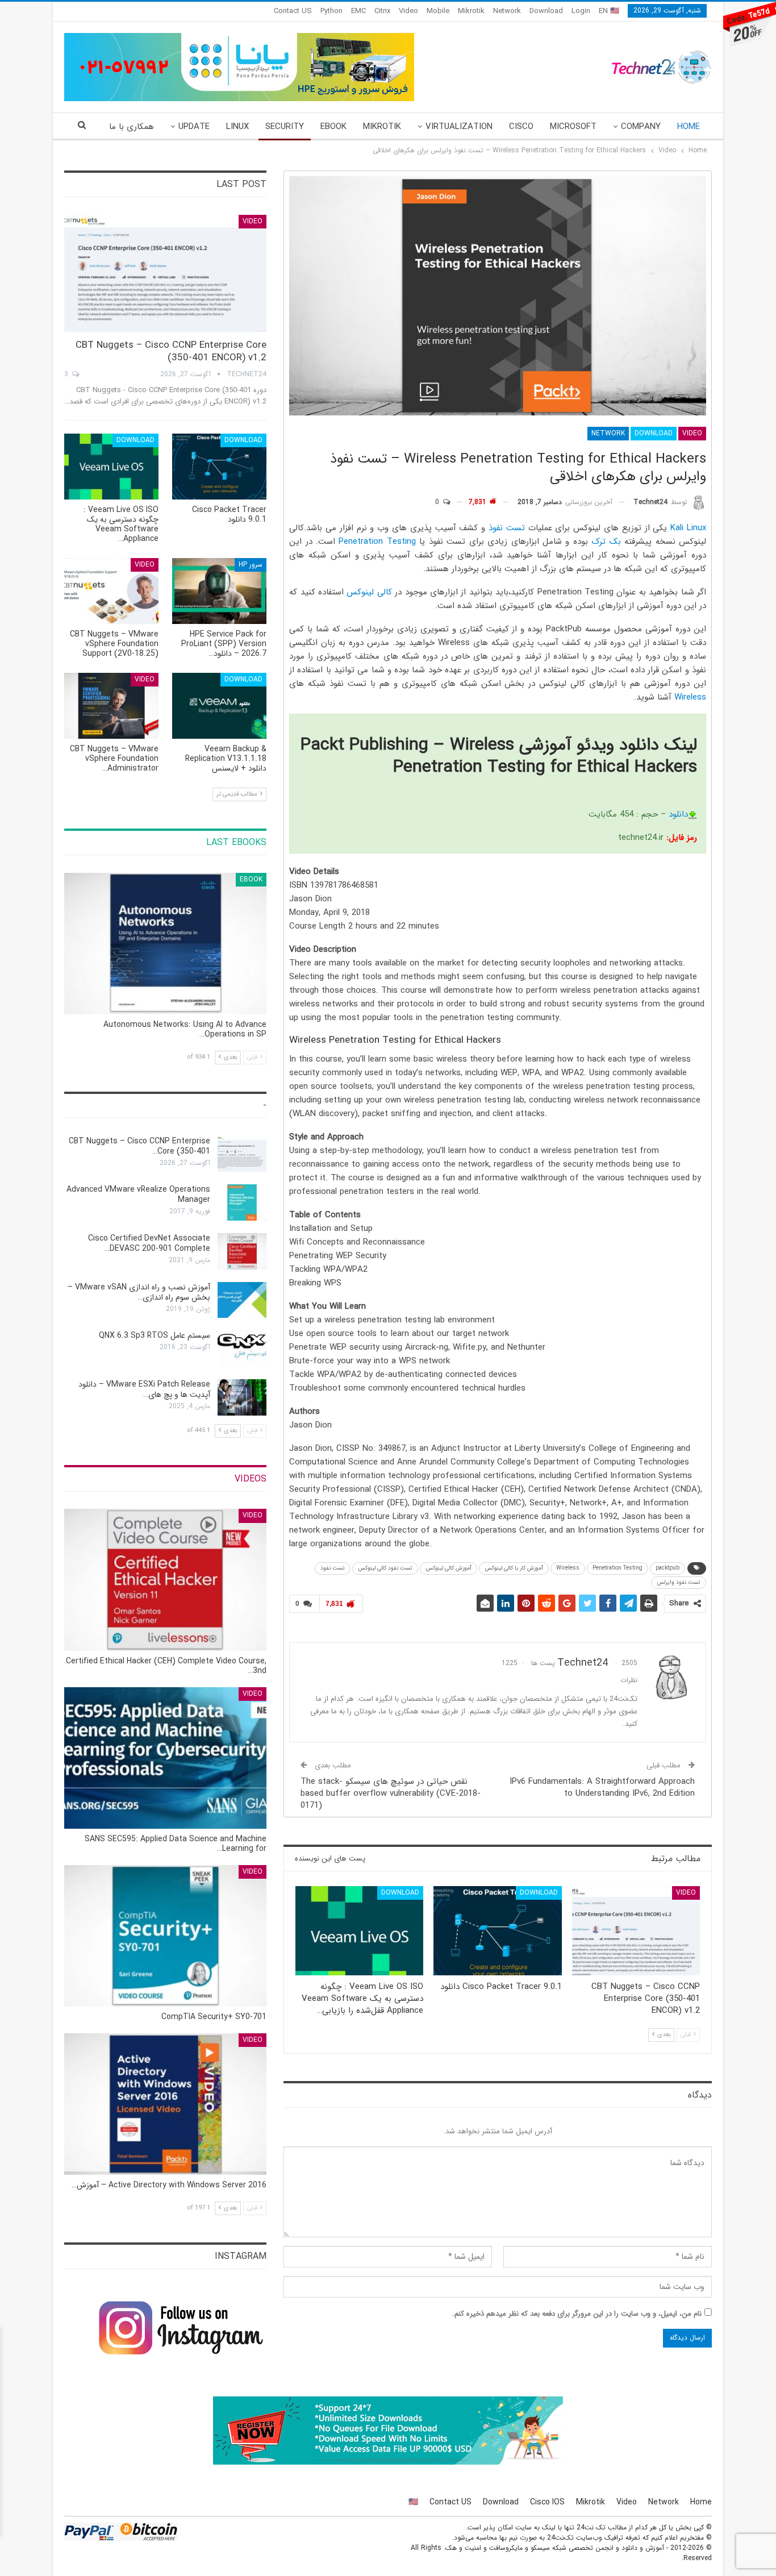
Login (581, 11)
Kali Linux (688, 528)
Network (507, 11)
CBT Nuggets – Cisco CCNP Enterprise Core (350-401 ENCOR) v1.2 (171, 351)
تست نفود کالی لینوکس (385, 1568)
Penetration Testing (377, 542)
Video (408, 11)
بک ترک (606, 542)
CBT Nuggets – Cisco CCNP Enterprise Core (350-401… (139, 1146)
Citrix (382, 11)
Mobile (438, 11)
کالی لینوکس (369, 592)
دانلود (678, 814)
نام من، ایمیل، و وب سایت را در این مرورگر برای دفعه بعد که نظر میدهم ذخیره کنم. (577, 2314)
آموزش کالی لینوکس (449, 1568)
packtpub (667, 1568)
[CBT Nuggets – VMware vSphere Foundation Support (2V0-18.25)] (111, 591)
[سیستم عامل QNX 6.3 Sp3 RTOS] (242, 1349)
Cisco (521, 127)
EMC (358, 11)
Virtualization (459, 127)
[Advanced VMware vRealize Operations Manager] (242, 1202)
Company (641, 127)
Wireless (690, 697)
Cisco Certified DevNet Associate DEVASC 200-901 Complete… (149, 1243)
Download (546, 11)
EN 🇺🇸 (609, 11)
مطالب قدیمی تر (238, 794)
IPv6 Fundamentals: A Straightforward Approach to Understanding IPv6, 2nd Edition (602, 1788)
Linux (237, 127)
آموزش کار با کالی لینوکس (514, 1568)
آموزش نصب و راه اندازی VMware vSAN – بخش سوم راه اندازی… (139, 1292)
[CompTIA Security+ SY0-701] (165, 1936)
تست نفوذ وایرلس (679, 1582)
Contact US (293, 11)
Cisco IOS (547, 2502)
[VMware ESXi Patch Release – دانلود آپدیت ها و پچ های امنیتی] (242, 1397)
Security (285, 127)
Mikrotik (471, 11)
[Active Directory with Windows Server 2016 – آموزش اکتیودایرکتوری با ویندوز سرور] (165, 2104)
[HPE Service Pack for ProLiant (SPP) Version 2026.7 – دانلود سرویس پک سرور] (219, 591)
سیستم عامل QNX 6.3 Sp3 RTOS (155, 1335)
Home (689, 127)
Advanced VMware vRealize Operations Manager (138, 1195)
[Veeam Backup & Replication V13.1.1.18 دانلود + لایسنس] (219, 706)
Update (194, 127)
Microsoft (573, 127)
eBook (333, 127)
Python (331, 11)
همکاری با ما (132, 127)
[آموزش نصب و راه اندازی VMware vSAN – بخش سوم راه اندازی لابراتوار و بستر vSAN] (242, 1300)
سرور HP (251, 565)
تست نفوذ (507, 528)
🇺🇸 (413, 2502)
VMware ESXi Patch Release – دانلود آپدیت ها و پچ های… (144, 1389)
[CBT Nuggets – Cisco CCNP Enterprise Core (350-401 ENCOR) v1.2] (636, 1931)
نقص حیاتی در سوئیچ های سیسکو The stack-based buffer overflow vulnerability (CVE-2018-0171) (391, 1793)
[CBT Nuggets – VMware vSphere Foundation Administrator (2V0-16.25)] (111, 706)
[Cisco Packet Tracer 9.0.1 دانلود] (497, 1931)
